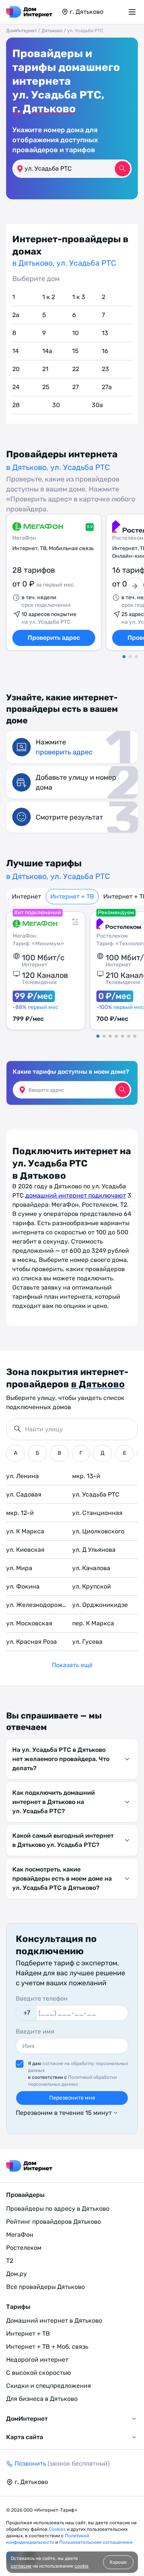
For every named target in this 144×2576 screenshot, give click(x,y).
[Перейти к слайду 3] (136, 657)
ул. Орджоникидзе (100, 1605)
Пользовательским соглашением (96, 2542)
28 (16, 405)
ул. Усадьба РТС (96, 1494)
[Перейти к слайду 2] (130, 657)
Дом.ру (17, 2274)
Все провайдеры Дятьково (46, 2287)
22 (76, 369)
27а (107, 387)
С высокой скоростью (39, 2373)
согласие (21, 2566)
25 (46, 387)
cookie (82, 2566)
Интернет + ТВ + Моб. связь (47, 2347)
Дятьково (52, 31)
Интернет (26, 896)
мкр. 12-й (20, 1513)
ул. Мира (19, 1568)
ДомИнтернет (22, 31)
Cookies (58, 2529)
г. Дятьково (44, 109)
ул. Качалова (91, 1568)
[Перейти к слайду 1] (124, 657)
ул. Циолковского (98, 1531)
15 (75, 351)
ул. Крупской (92, 1586)
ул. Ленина (22, 1476)
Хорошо (118, 2562)
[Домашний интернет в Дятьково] (29, 12)
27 (75, 387)
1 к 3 (79, 297)
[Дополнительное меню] (133, 12)
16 (105, 351)
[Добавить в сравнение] (75, 922)
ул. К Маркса (25, 1531)
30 (56, 405)
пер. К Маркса (93, 1623)
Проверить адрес (54, 638)
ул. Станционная (97, 1513)
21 (45, 369)
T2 (10, 2261)
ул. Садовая (24, 1494)
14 (16, 351)
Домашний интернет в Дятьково (54, 2321)
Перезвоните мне (72, 2098)
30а (97, 405)
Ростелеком (24, 2248)
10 (75, 333)
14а (47, 351)
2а (16, 315)
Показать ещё (72, 1665)
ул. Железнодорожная (39, 1605)
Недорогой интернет (37, 2360)
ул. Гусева (87, 1642)
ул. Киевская (25, 1550)
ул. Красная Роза (31, 1642)
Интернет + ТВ (72, 896)
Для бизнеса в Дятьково (42, 2399)
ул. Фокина (23, 1586)
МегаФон (24, 538)
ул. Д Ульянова (94, 1550)
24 (16, 387)
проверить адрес (64, 752)
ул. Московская (29, 1623)
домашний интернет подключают (76, 1195)
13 (105, 333)
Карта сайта (25, 2437)
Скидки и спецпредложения (49, 2386)
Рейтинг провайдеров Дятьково (54, 2222)
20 (16, 369)
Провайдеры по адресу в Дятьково (58, 2209)
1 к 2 (49, 297)
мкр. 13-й (86, 1476)
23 (105, 369)
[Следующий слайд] (135, 586)
